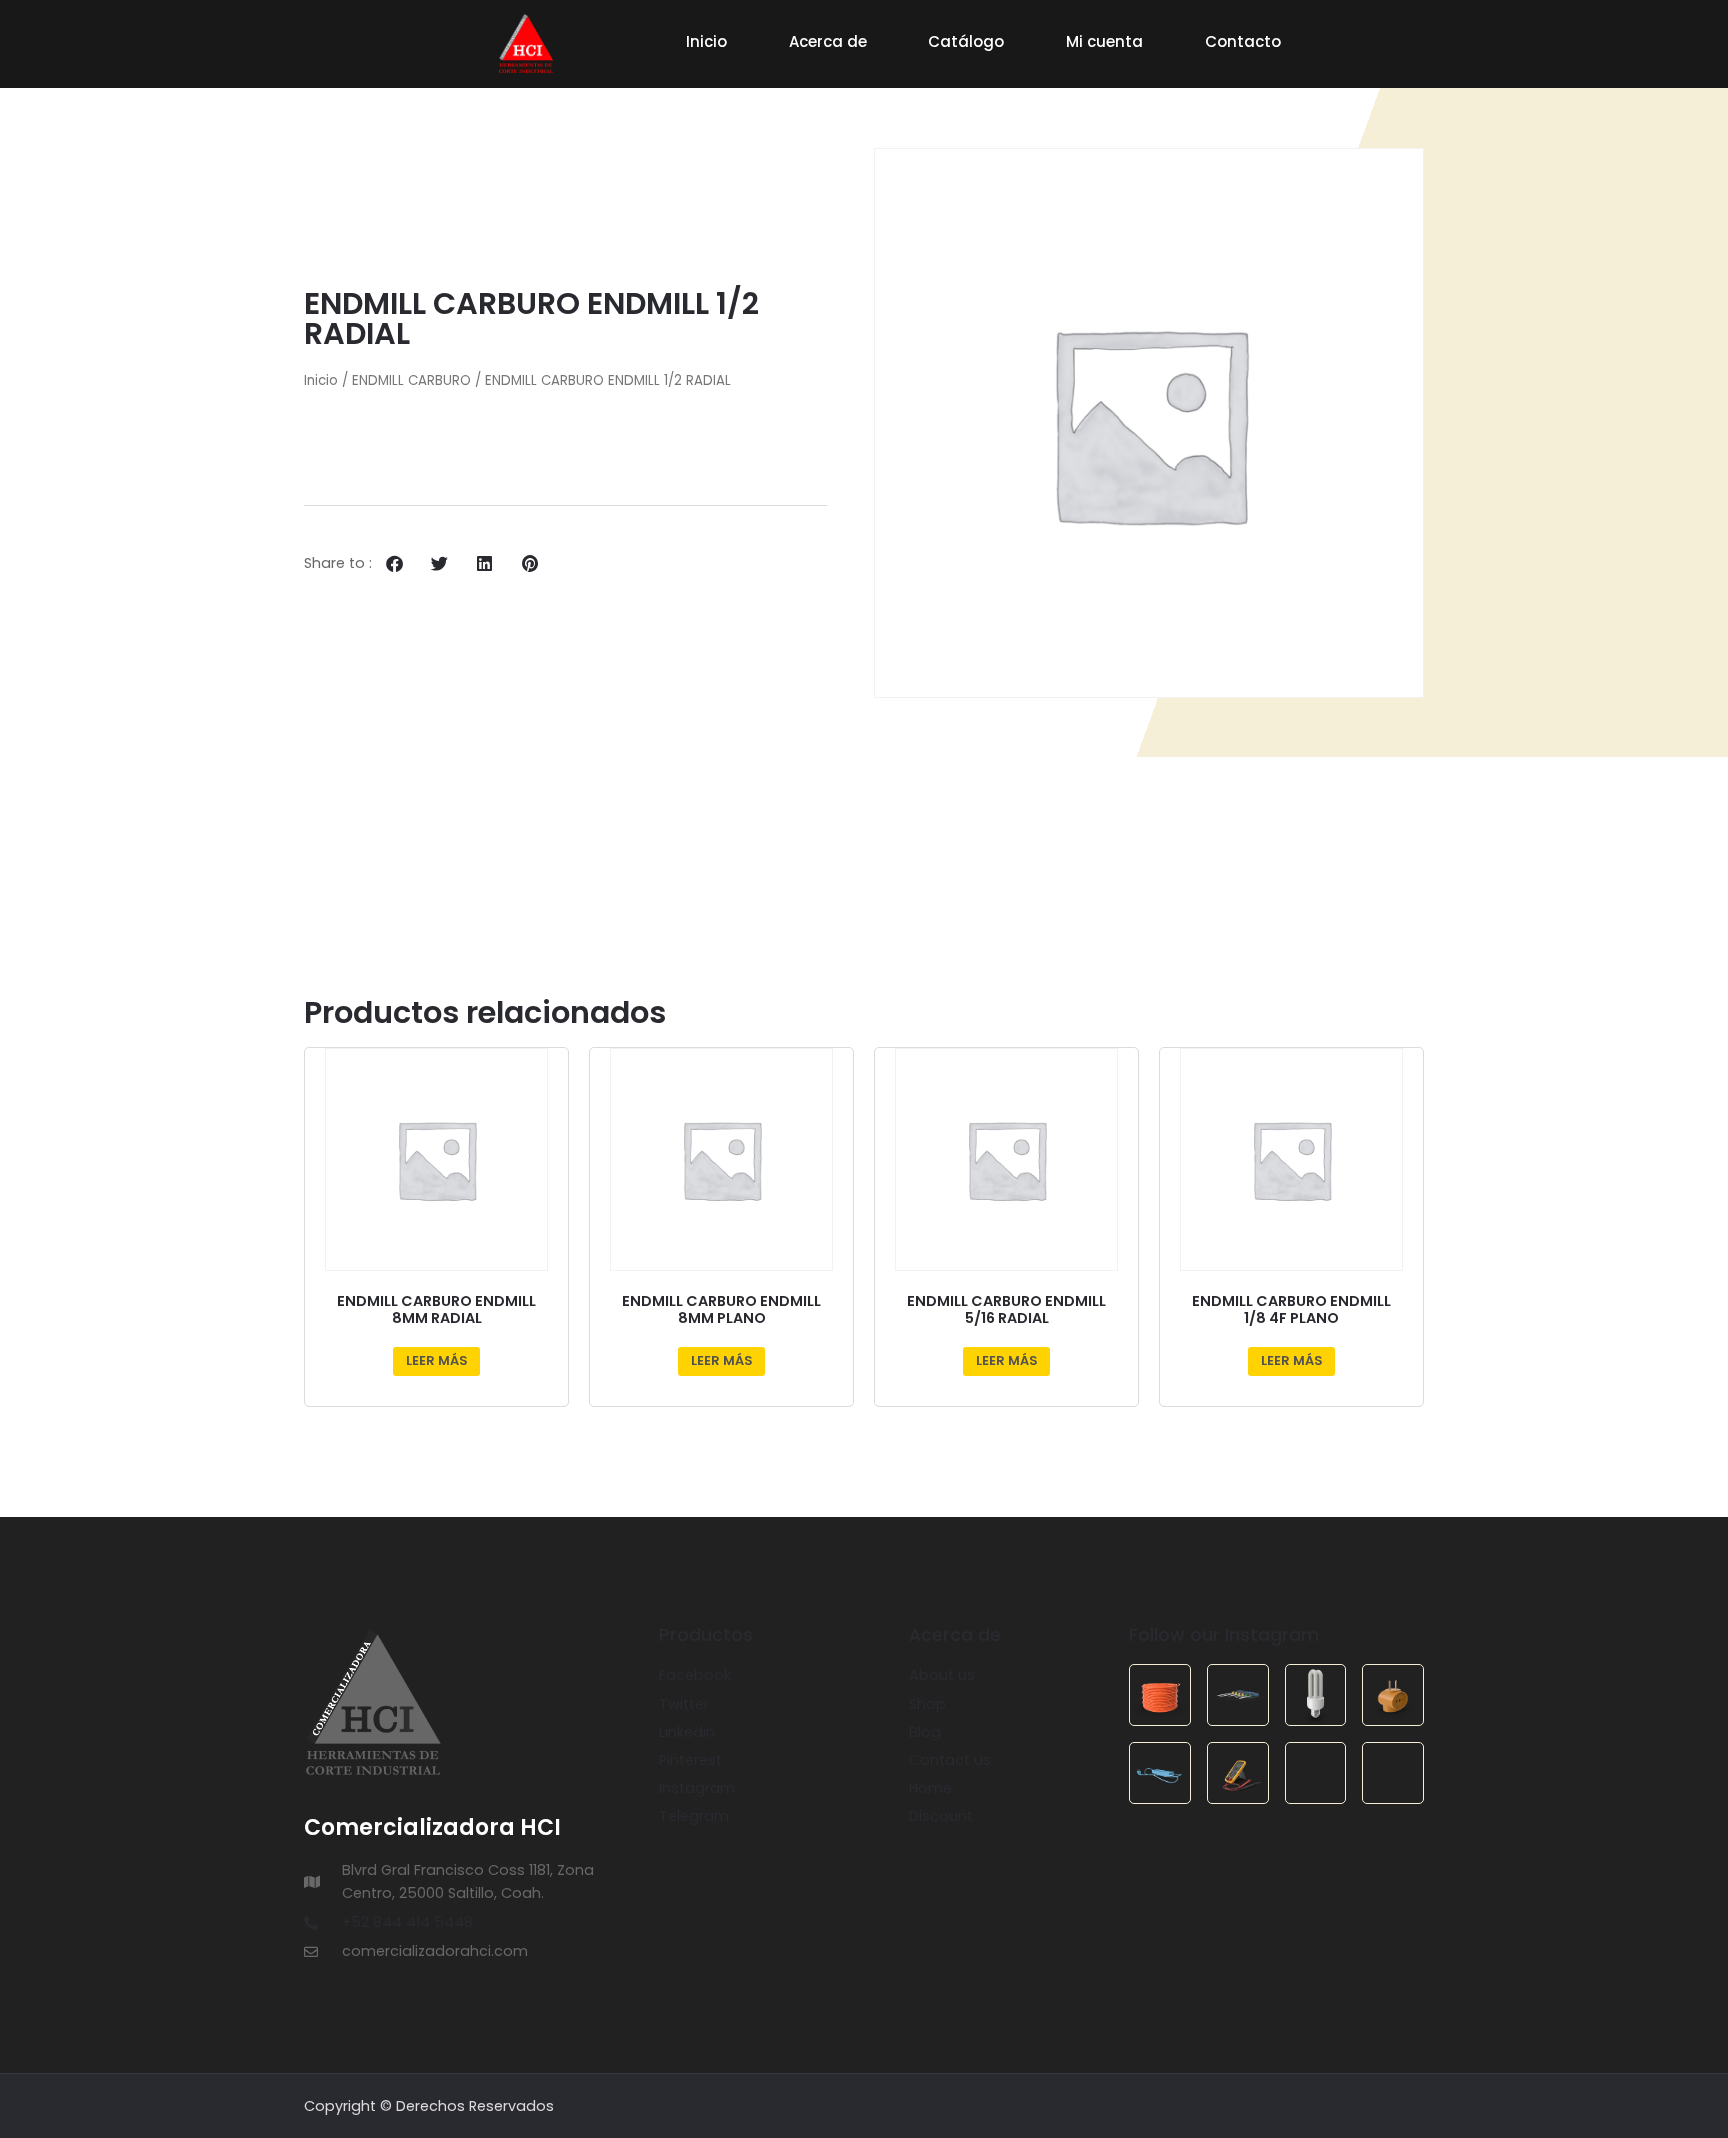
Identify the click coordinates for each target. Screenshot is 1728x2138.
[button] (394, 563)
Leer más (437, 1360)
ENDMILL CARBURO (411, 380)
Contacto (1243, 41)
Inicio (706, 41)
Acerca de (828, 41)
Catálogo (966, 41)
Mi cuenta (1104, 41)
